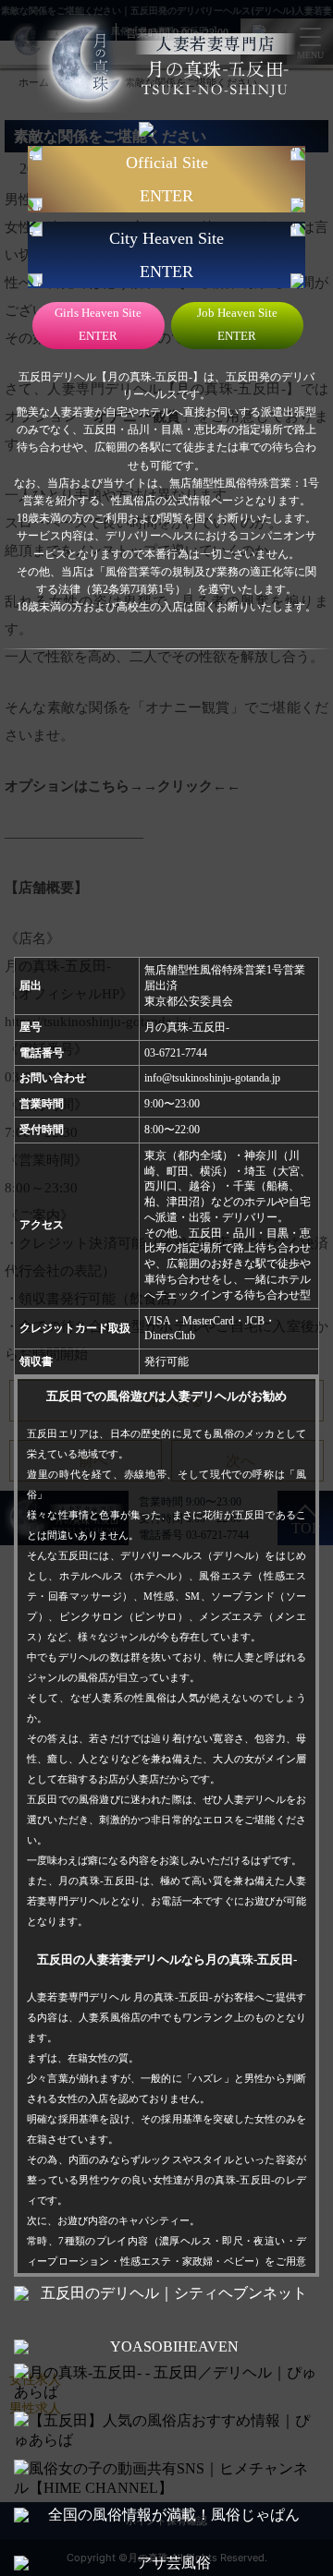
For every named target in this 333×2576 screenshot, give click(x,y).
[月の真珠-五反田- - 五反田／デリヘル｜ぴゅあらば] (166, 2383)
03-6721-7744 (176, 1053)
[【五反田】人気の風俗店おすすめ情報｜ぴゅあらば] (166, 2431)
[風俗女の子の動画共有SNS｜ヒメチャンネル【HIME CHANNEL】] (166, 2479)
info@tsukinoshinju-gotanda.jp (212, 1078)
